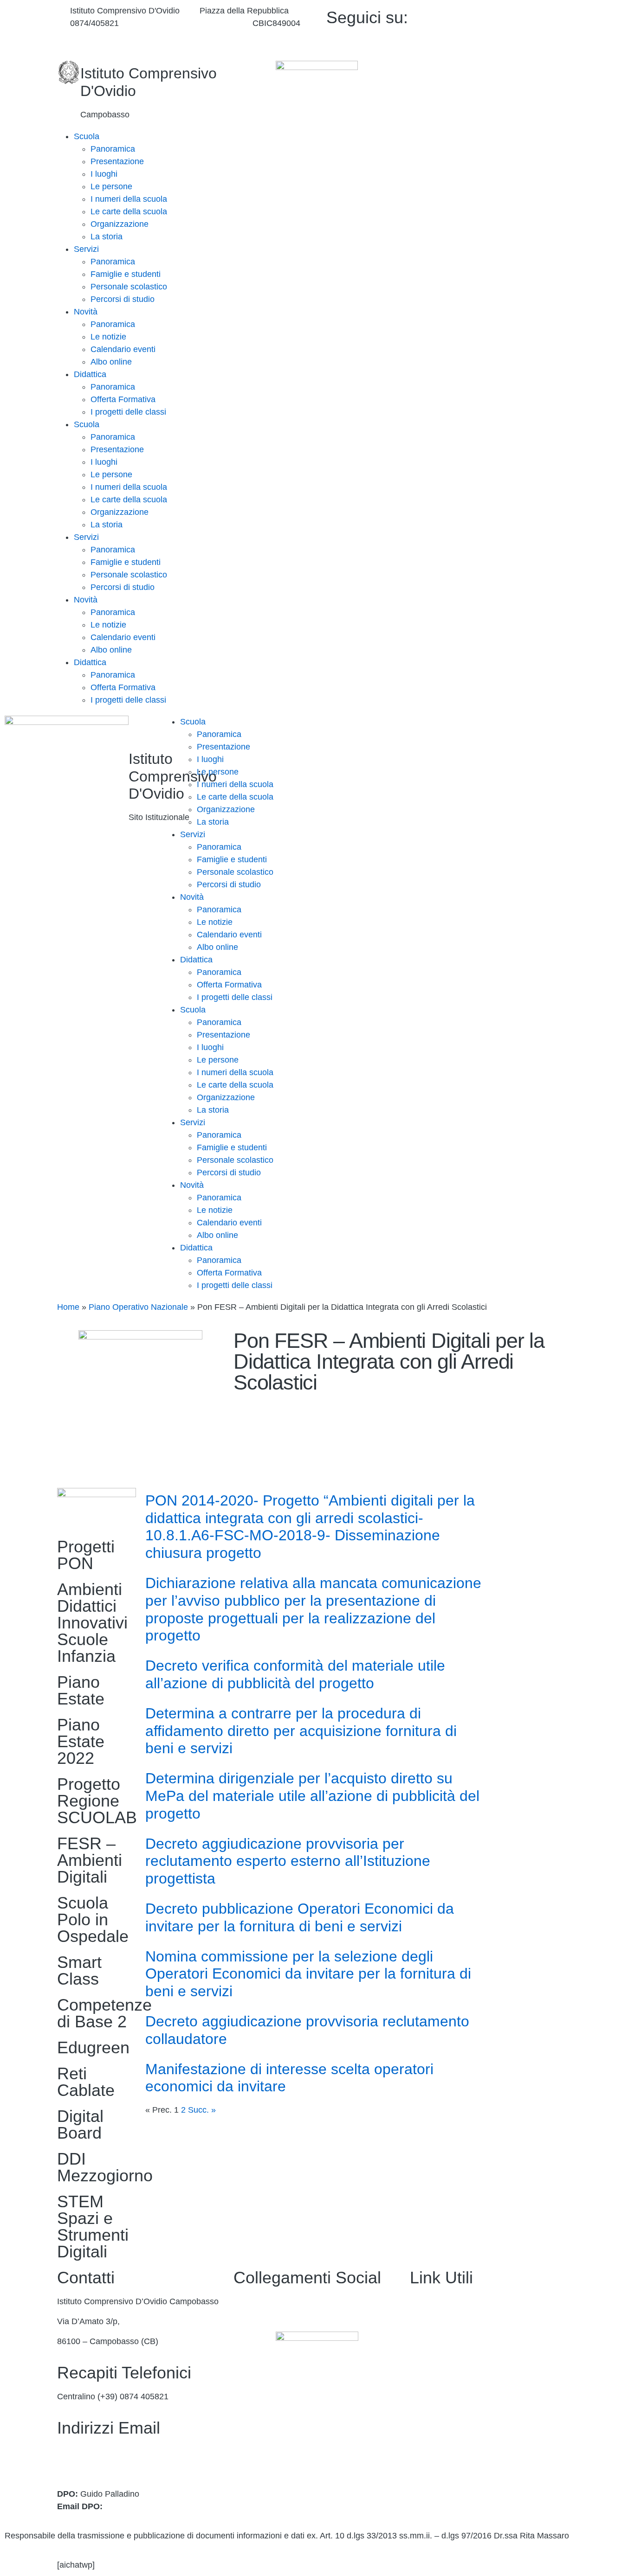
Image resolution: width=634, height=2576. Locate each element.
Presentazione (117, 161)
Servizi (86, 249)
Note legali (430, 2481)
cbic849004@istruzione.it (185, 23)
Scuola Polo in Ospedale (93, 1919)
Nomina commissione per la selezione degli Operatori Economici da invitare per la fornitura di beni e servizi (308, 1974)
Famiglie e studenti (126, 274)
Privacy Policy (436, 2441)
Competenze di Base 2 (104, 2013)
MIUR (421, 2341)
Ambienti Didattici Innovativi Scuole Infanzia (92, 1623)
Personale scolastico (129, 287)
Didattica (90, 374)
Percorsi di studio (123, 299)
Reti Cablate (86, 2082)
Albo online (111, 362)
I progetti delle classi (128, 412)
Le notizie (108, 337)
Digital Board (80, 2124)
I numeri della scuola (129, 199)
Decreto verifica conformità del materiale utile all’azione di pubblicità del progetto (295, 1674)
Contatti (424, 2321)
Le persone (111, 186)
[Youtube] (513, 28)
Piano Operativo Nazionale (138, 1307)
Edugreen (93, 2047)
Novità (86, 312)
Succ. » (202, 2110)
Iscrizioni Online (439, 2361)
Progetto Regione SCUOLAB (97, 1801)
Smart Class (79, 1970)
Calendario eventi (123, 349)
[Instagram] (513, 41)
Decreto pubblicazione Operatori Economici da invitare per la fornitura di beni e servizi (300, 1917)
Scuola (87, 136)
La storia (107, 237)
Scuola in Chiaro (440, 2402)
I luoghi (104, 174)
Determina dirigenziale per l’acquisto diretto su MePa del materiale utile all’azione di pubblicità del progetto (312, 1796)
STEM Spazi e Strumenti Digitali (93, 2227)
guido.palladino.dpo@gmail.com (164, 2506)
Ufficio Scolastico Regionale (462, 2381)
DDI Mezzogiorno (105, 2167)
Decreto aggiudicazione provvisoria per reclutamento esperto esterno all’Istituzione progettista (288, 1861)
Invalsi (422, 2422)
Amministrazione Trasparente (464, 2301)
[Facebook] (513, 16)
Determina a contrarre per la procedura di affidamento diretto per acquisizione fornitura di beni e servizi (301, 1731)
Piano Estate (81, 1690)
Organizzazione (120, 224)
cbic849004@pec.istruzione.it (112, 2464)
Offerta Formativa (123, 399)
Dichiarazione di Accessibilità (463, 2461)
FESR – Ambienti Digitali (90, 1860)
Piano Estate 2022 (81, 1741)
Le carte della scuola (129, 211)
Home (68, 1307)
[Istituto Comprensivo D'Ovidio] (69, 72)
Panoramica (113, 149)
